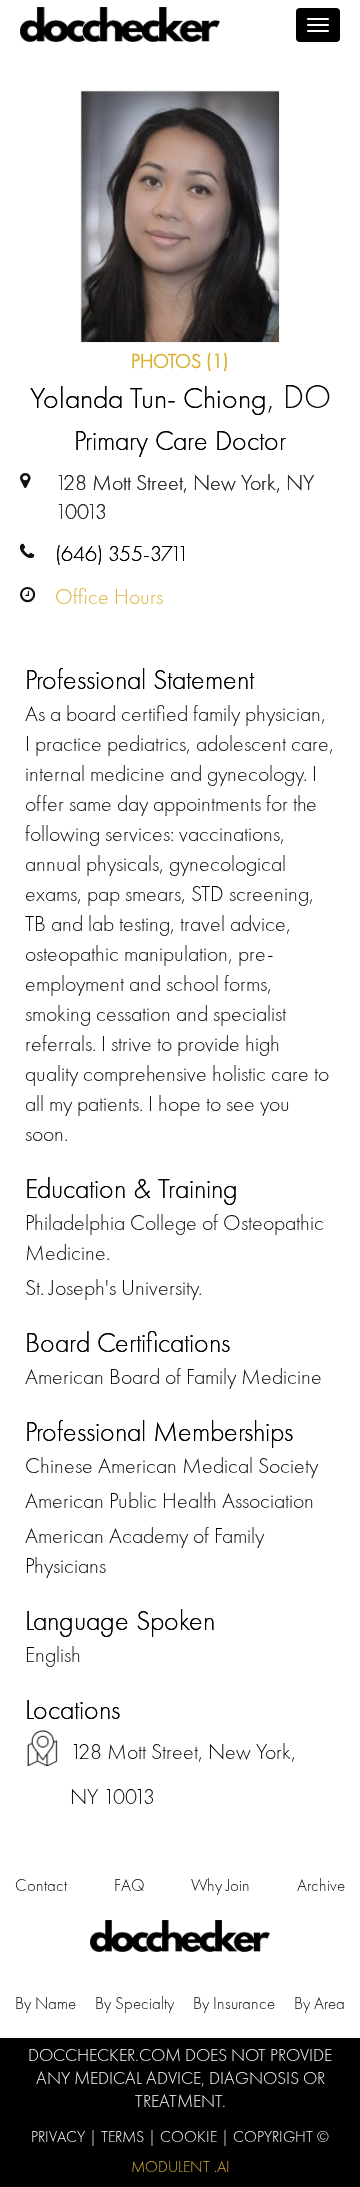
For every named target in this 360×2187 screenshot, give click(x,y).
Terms (124, 2136)
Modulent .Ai (180, 2166)
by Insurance (234, 2003)
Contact (41, 1885)
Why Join (220, 1885)
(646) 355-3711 (122, 553)
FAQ (129, 1885)
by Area (319, 2003)
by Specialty (134, 2003)
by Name (45, 2003)
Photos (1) (180, 361)
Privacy (60, 2136)
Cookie (190, 2136)
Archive (321, 1885)
